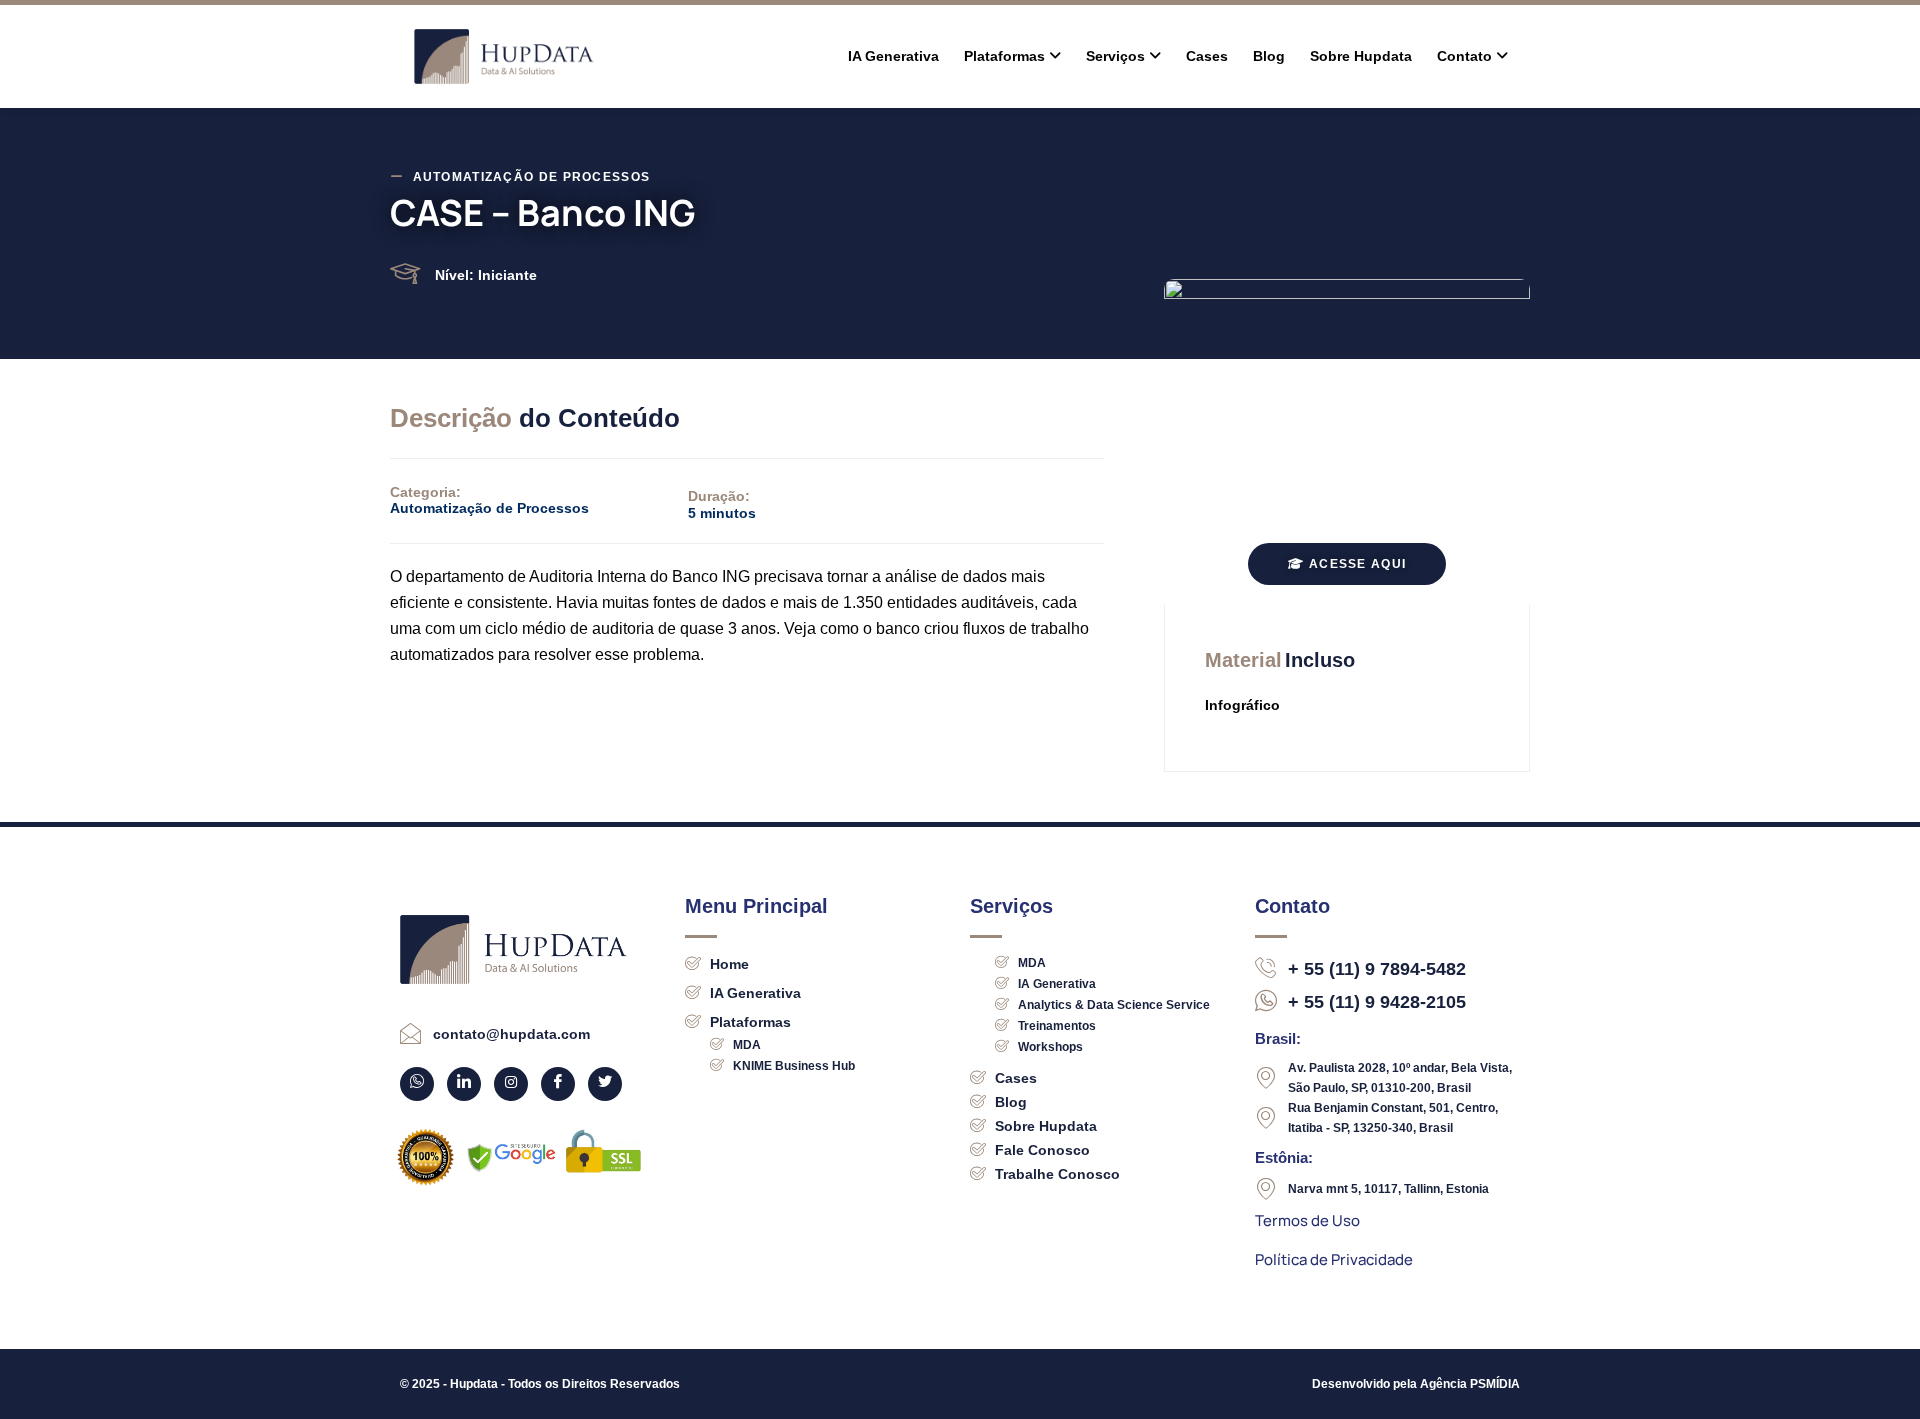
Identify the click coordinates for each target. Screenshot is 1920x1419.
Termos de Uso (1307, 1220)
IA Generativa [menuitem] (893, 56)
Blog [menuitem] (1269, 56)
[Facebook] (558, 1084)
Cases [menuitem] (1207, 56)
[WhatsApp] (417, 1084)
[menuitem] (1012, 56)
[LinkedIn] (464, 1084)
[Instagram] (511, 1084)
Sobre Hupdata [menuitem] (1361, 56)
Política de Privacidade (1334, 1259)
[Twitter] (605, 1084)
